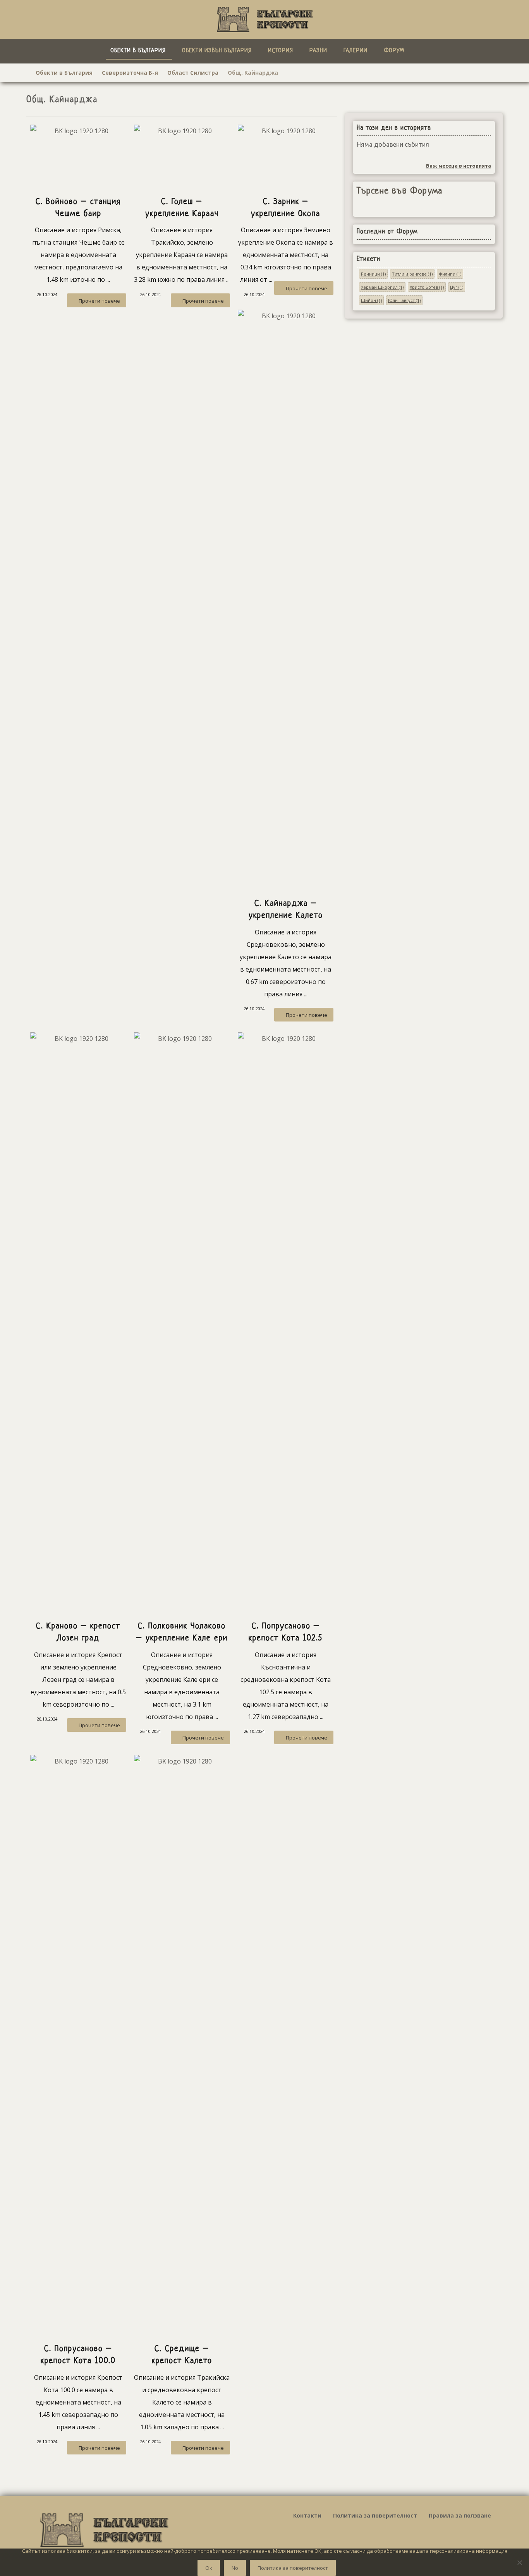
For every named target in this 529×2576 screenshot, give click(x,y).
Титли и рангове (412, 274)
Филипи (450, 274)
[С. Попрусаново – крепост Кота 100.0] (78, 2045)
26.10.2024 (47, 294)
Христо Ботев (427, 287)
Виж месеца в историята (459, 166)
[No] (519, 2562)
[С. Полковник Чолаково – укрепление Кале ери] (182, 1323)
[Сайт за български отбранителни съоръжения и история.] (264, 19)
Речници (373, 274)
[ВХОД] (432, 50)
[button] (421, 50)
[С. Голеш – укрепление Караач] (182, 157)
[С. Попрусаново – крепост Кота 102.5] (286, 1323)
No (235, 2568)
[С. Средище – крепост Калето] (182, 2045)
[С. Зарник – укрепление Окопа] (286, 157)
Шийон (371, 300)
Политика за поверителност (293, 2568)
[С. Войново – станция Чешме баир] (78, 157)
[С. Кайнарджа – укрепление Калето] (286, 600)
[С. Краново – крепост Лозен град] (78, 1323)
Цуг (457, 287)
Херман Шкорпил (382, 287)
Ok (209, 2568)
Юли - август (404, 300)
